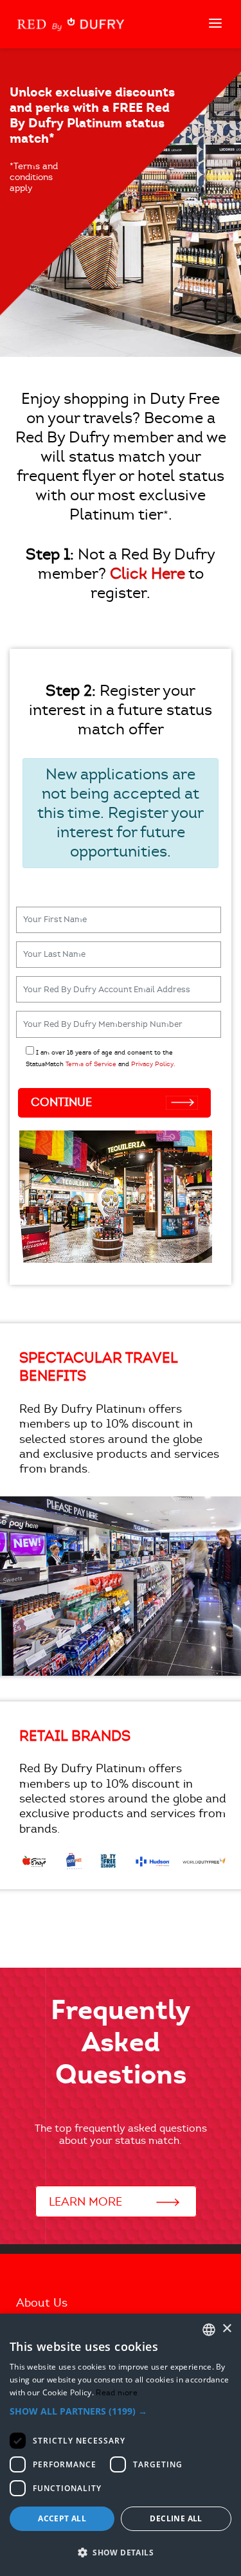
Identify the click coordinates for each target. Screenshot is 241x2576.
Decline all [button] (176, 2518)
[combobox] (209, 2330)
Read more (117, 2392)
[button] (121, 2411)
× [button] (227, 2329)
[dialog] (121, 2445)
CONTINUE (61, 1102)
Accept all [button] (62, 2518)
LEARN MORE (87, 2202)
